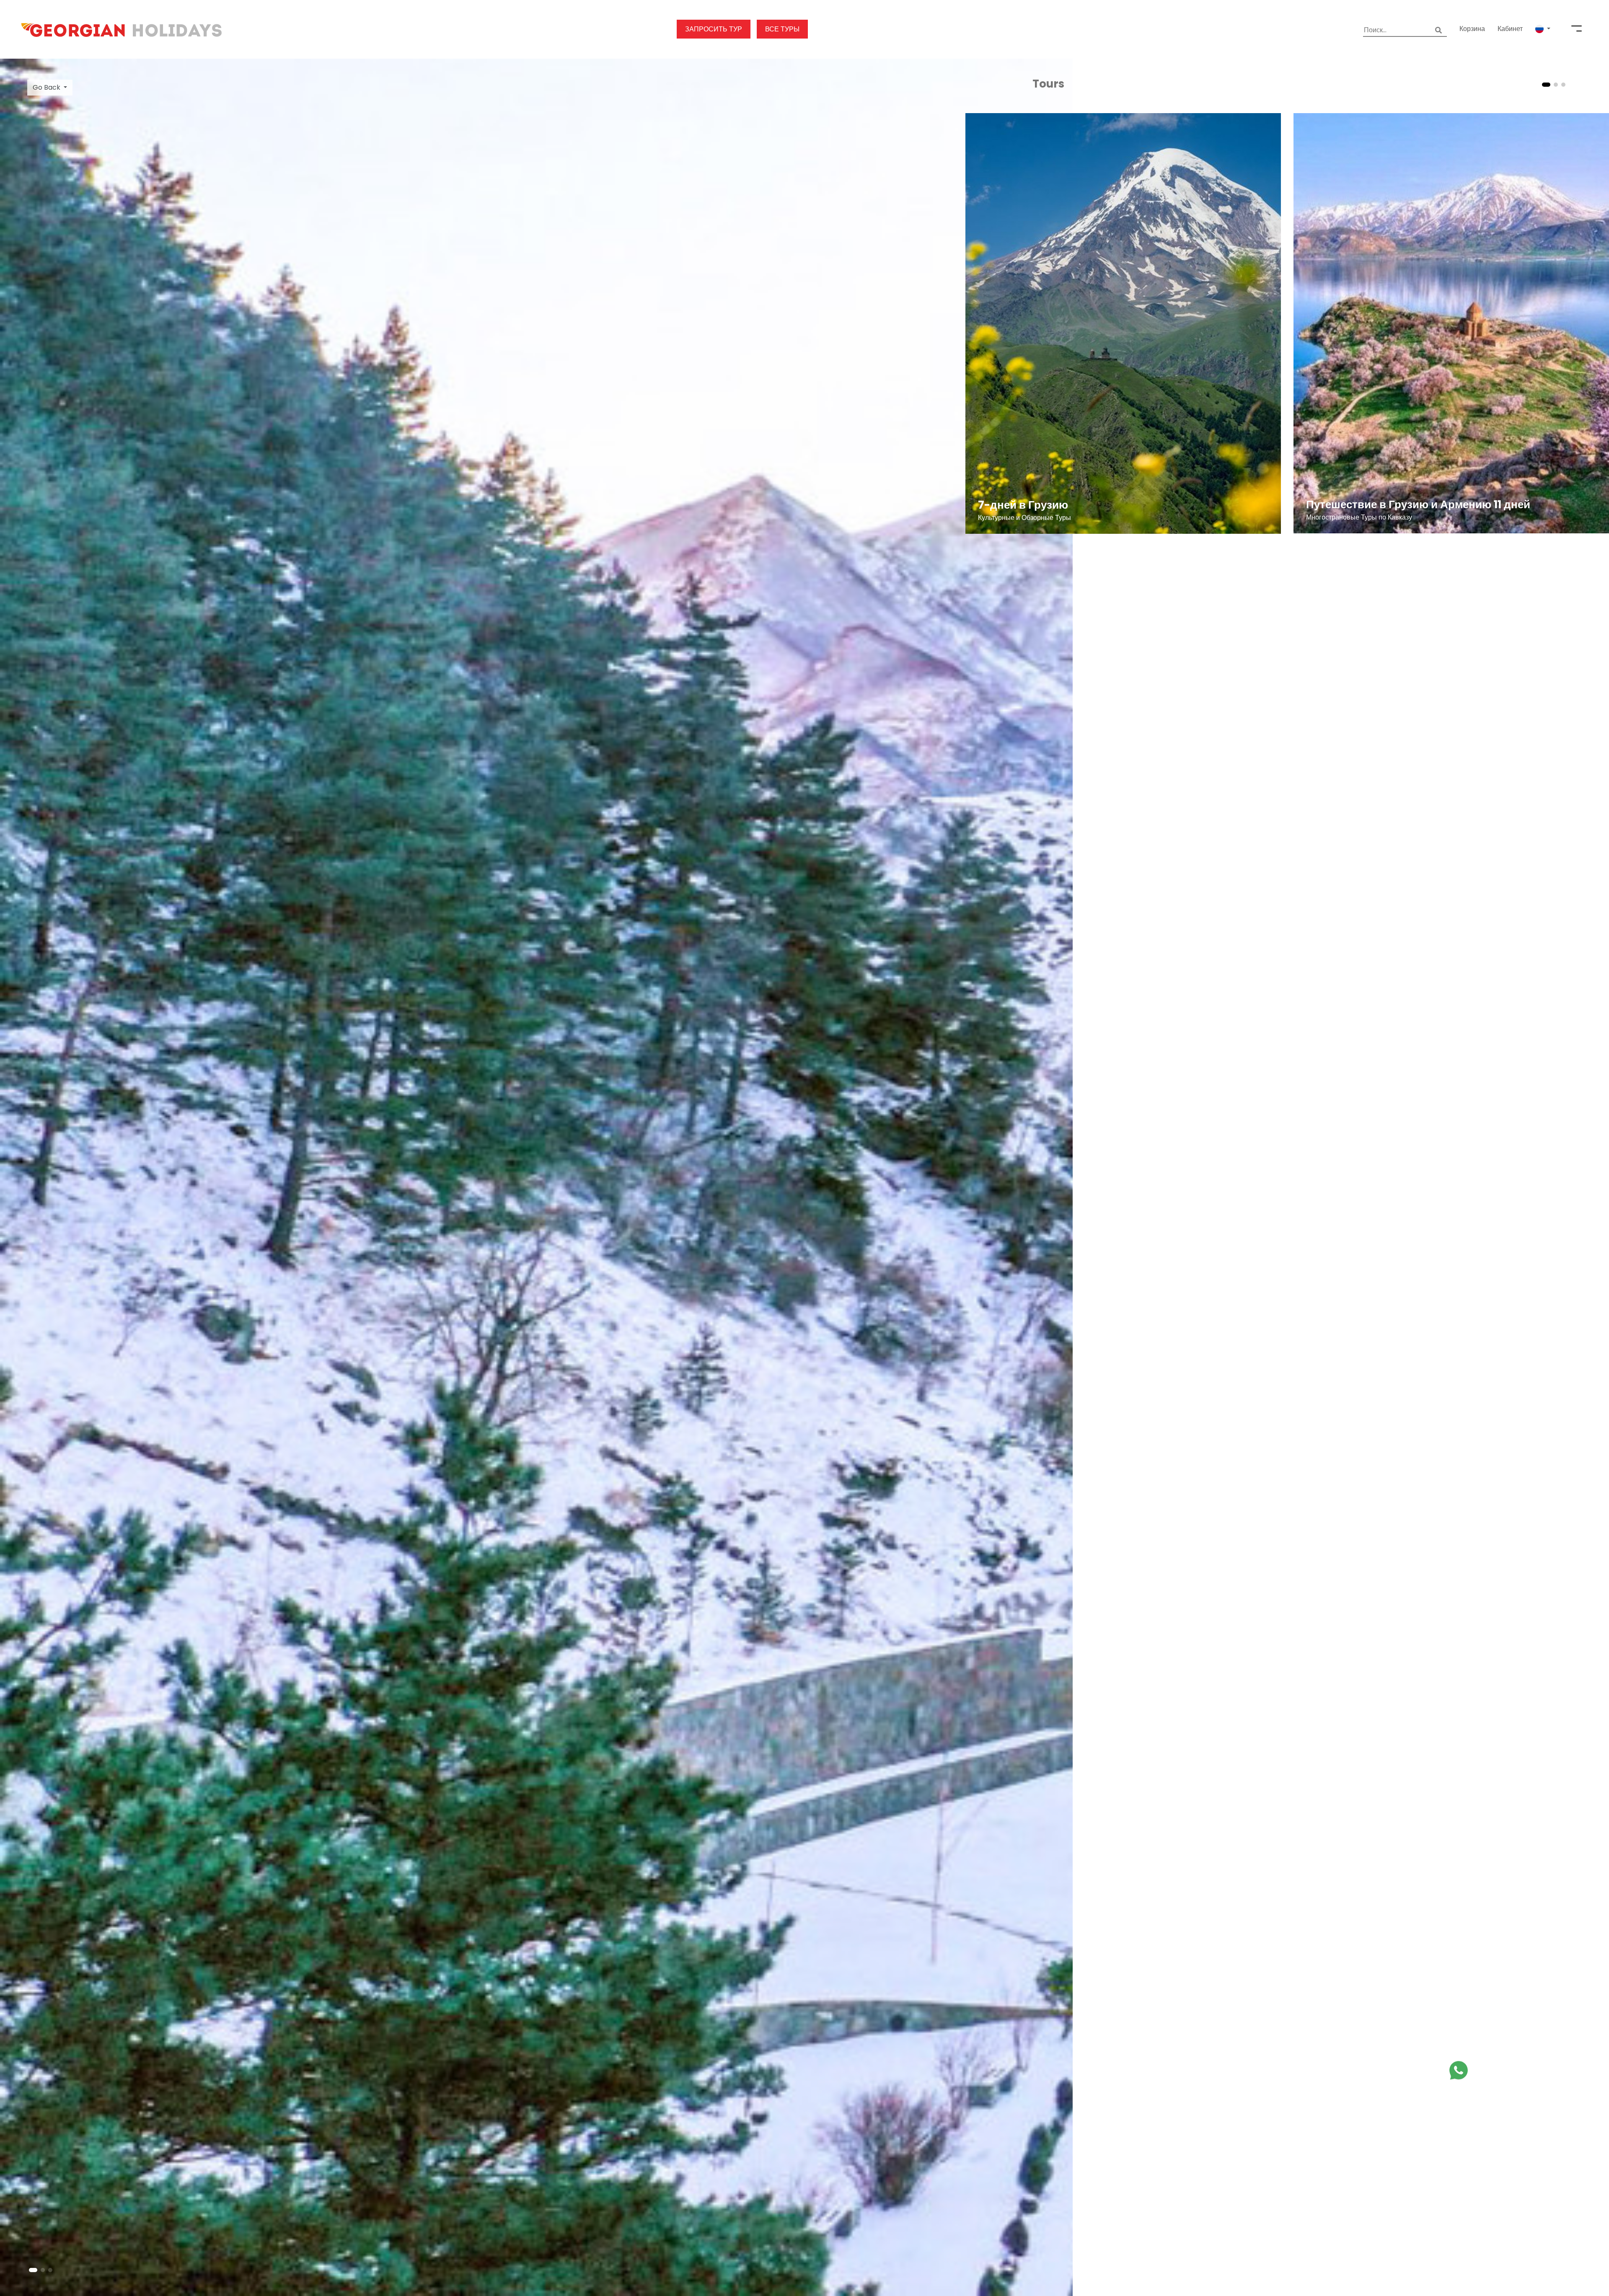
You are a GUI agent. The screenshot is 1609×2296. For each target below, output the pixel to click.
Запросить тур (714, 29)
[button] (1543, 29)
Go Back (47, 87)
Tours (1048, 84)
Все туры (782, 29)
